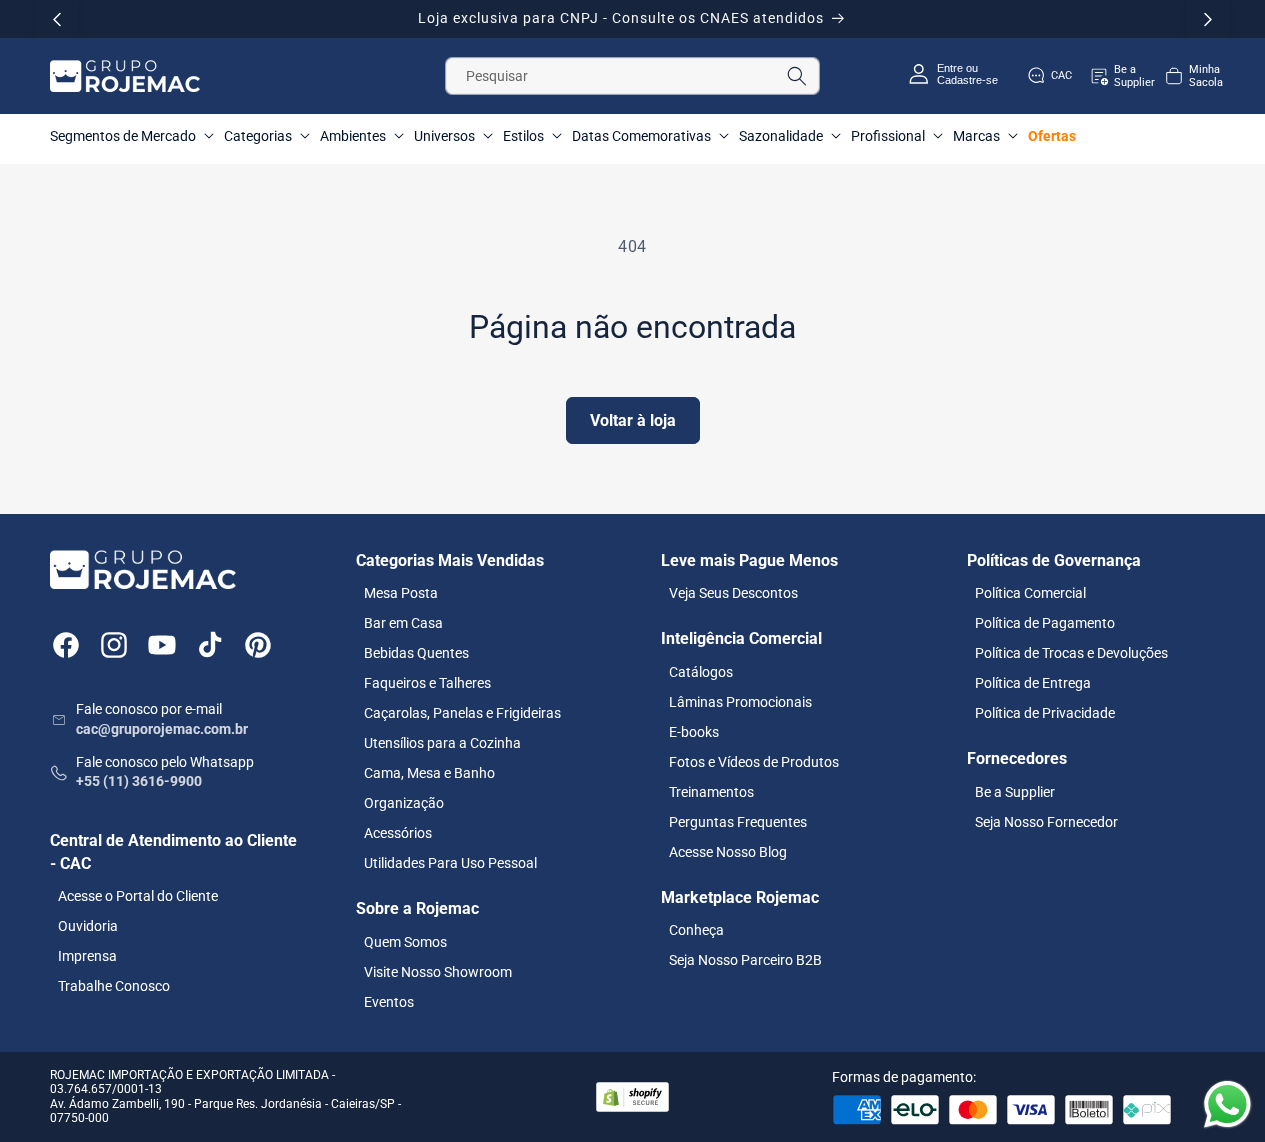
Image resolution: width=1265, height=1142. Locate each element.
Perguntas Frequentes (738, 821)
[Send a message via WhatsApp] (1227, 1104)
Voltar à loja (633, 420)
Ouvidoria (88, 926)
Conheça (696, 930)
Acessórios (398, 833)
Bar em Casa (403, 623)
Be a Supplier (1015, 791)
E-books (694, 731)
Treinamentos (711, 791)
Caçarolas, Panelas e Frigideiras (462, 713)
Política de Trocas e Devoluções (1071, 653)
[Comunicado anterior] (57, 19)
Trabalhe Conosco (114, 986)
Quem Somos (405, 941)
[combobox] (632, 76)
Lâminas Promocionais (740, 701)
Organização (404, 803)
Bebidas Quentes (416, 653)
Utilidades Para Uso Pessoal (450, 863)
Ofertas (1052, 136)
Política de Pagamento (1045, 623)
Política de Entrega (1033, 683)
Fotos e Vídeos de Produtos (754, 761)
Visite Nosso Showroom (438, 971)
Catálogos (701, 671)
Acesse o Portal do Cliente (138, 896)
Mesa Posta (401, 593)
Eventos (389, 1001)
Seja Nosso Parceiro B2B (745, 960)
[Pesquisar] (797, 76)
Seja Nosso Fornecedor (1046, 821)
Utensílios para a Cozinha (442, 743)
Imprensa (87, 956)
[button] (1193, 76)
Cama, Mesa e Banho (429, 773)
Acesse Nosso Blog (728, 851)
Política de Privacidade (1045, 713)
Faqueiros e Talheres (427, 683)
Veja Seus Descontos (733, 593)
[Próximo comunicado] (1208, 19)
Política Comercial (1030, 593)
